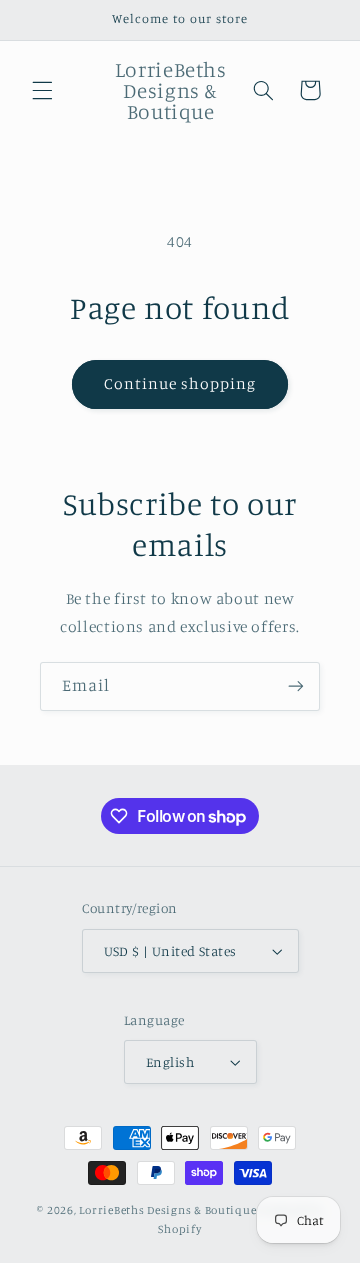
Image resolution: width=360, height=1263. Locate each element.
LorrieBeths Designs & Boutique (167, 1210)
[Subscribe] (296, 686)
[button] (42, 90)
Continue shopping (180, 383)
